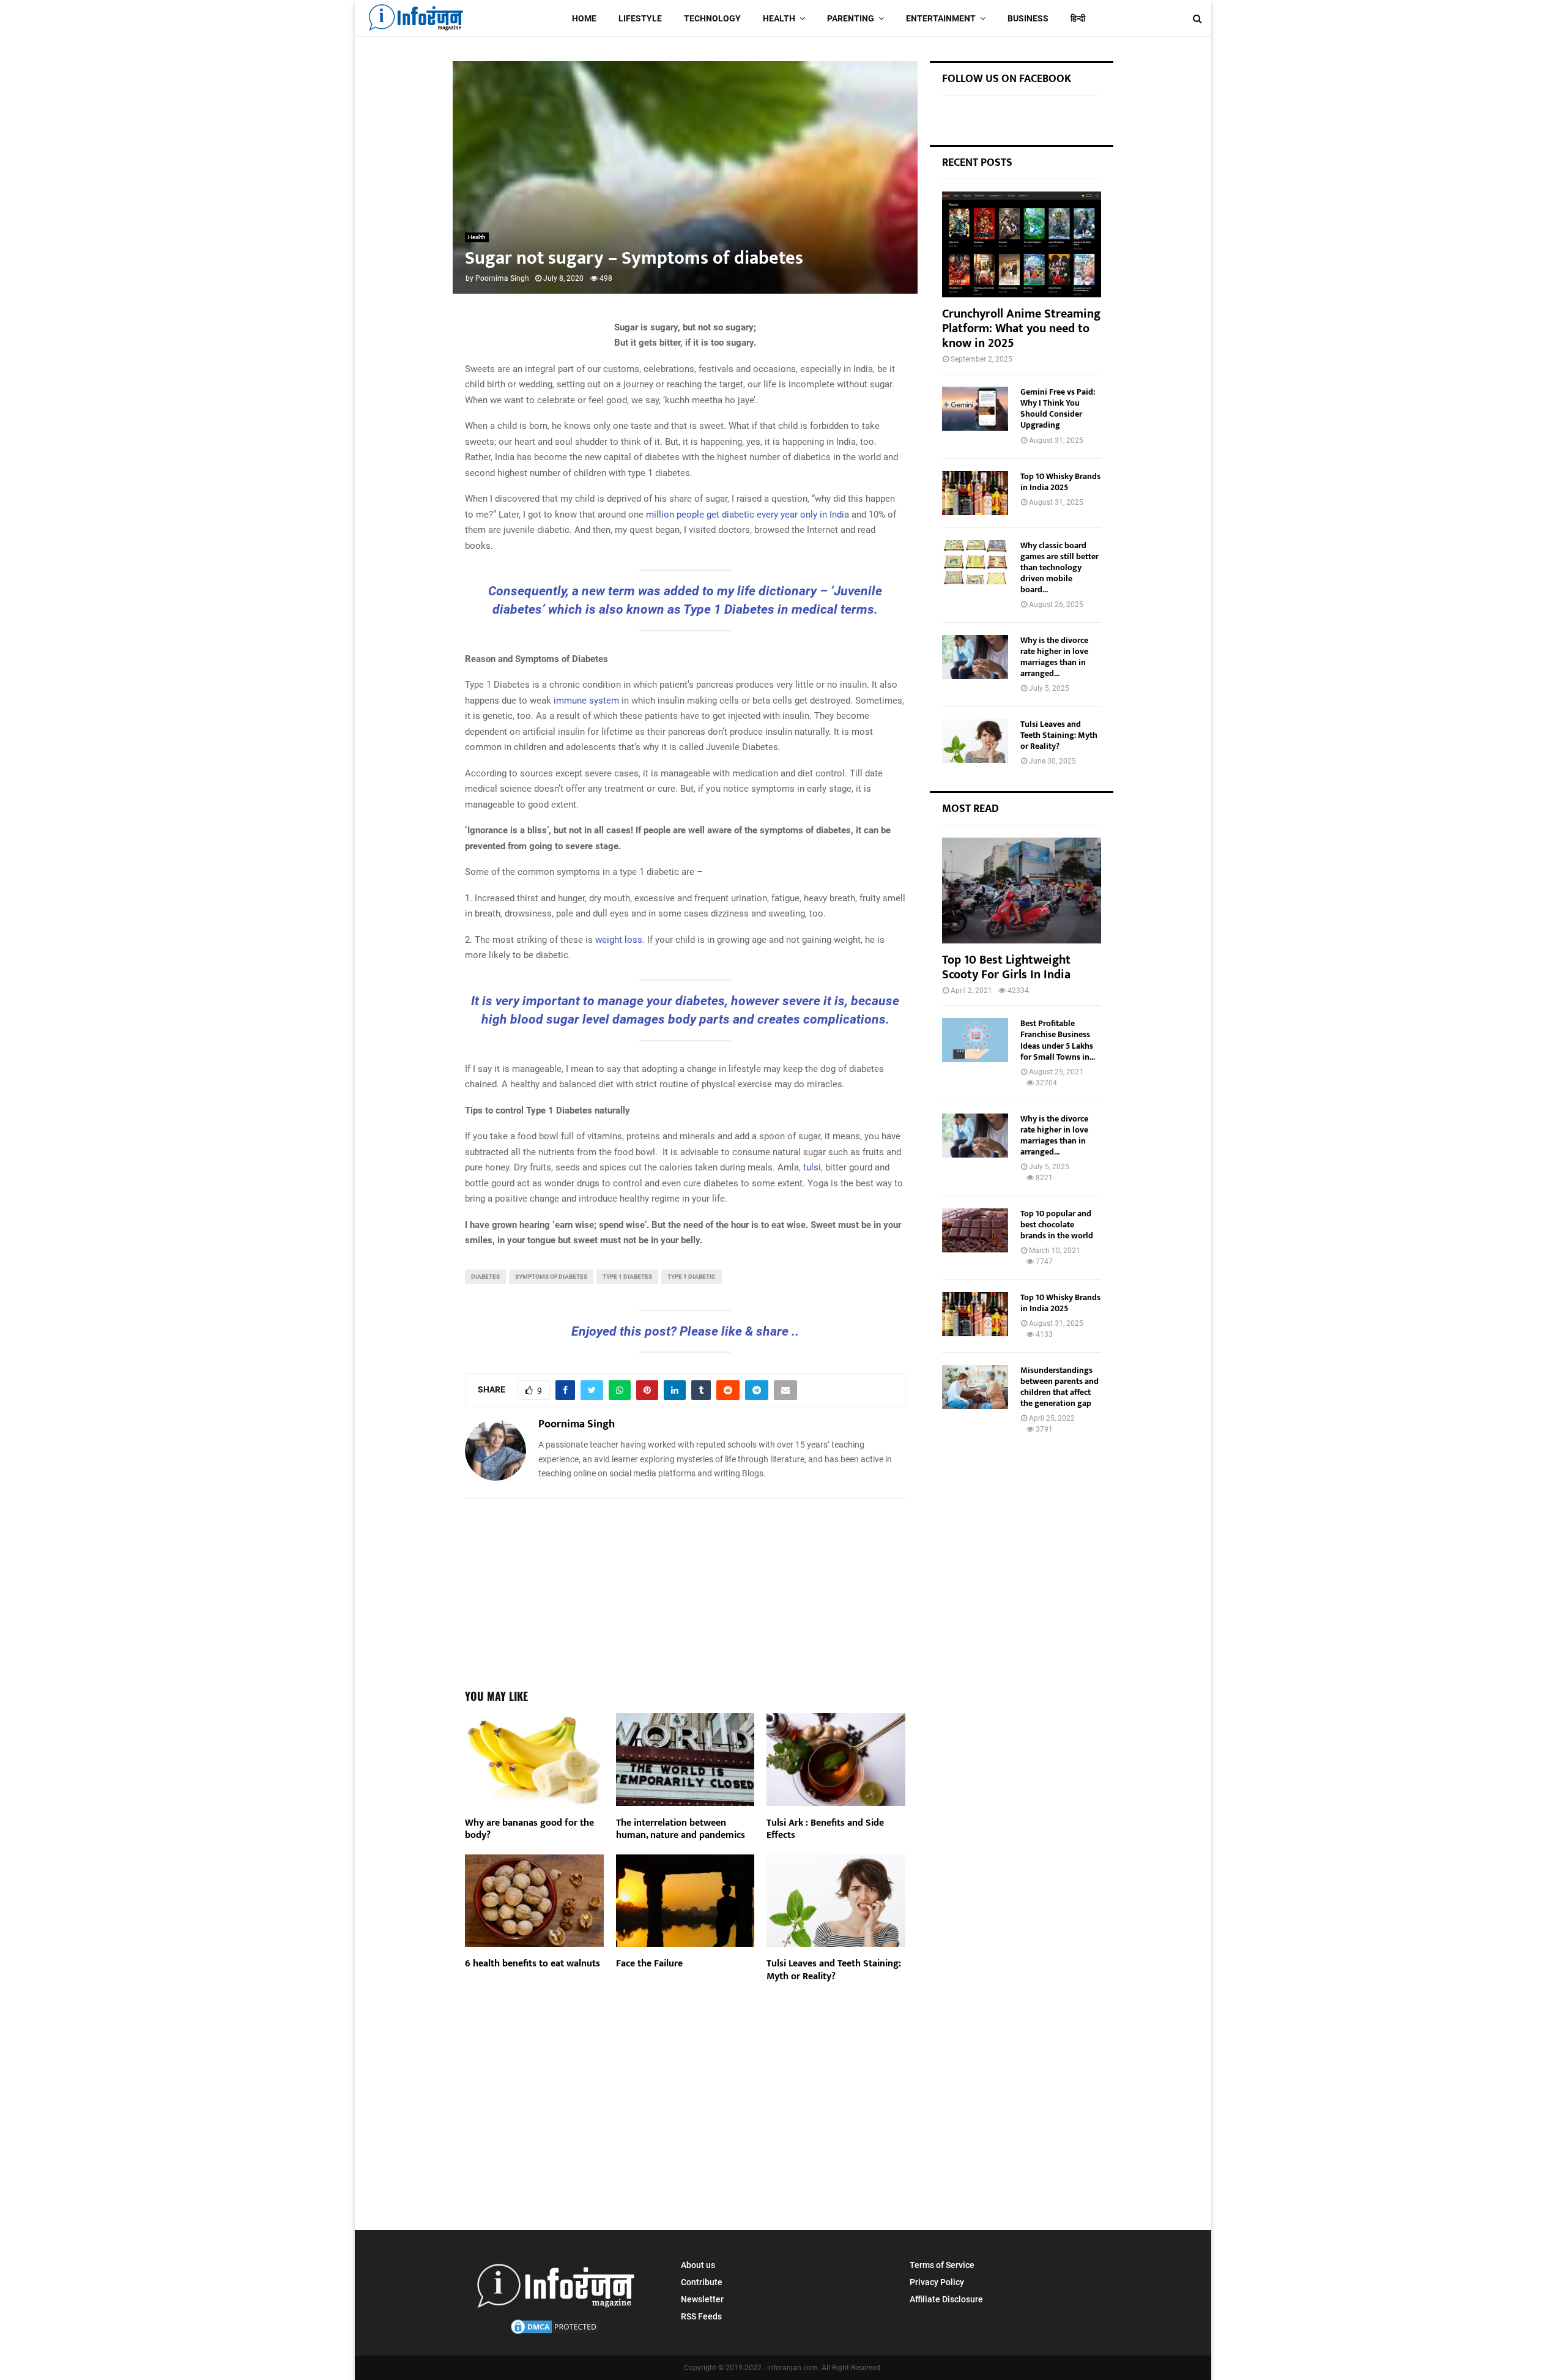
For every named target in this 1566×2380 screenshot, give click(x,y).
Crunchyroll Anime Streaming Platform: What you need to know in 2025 (1021, 329)
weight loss (619, 940)
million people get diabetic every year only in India (748, 515)
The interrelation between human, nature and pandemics (681, 1829)
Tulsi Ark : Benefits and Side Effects (825, 1829)
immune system (586, 701)
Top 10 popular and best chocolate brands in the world (1057, 1225)
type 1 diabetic (692, 1277)
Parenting (851, 18)
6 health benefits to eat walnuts (533, 1964)
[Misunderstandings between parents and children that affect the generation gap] (975, 1387)
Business (1028, 18)
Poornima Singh (502, 278)
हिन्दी (1078, 18)
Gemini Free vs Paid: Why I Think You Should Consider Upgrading (1058, 408)
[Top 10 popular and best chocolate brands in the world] (975, 1230)
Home (584, 18)
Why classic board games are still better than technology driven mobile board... (1059, 567)
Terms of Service (942, 2265)
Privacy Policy (937, 2282)
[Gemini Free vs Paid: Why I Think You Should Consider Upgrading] (975, 409)
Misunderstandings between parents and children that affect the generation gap (1059, 1387)
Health (779, 18)
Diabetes (485, 1277)
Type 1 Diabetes (627, 1277)
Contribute (702, 2282)
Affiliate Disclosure (946, 2299)
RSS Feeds (701, 2316)
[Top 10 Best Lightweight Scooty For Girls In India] (1022, 891)
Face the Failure (649, 1964)
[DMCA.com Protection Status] (555, 2333)
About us (698, 2265)
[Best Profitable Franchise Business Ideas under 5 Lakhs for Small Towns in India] (975, 1040)
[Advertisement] (685, 1588)
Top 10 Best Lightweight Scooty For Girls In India (1006, 967)
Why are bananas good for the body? (529, 1829)
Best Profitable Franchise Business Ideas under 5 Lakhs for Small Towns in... (1058, 1040)
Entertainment (941, 18)
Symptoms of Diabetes (551, 1277)
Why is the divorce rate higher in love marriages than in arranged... (1054, 657)
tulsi (812, 1167)
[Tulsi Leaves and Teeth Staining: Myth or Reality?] (975, 741)
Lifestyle (640, 18)
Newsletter (702, 2299)
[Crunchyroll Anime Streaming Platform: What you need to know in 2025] (1022, 244)
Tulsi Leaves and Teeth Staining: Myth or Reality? (834, 1970)
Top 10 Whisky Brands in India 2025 (1060, 482)
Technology (712, 18)
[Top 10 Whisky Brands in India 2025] (975, 493)
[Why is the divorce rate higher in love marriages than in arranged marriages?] (975, 657)
